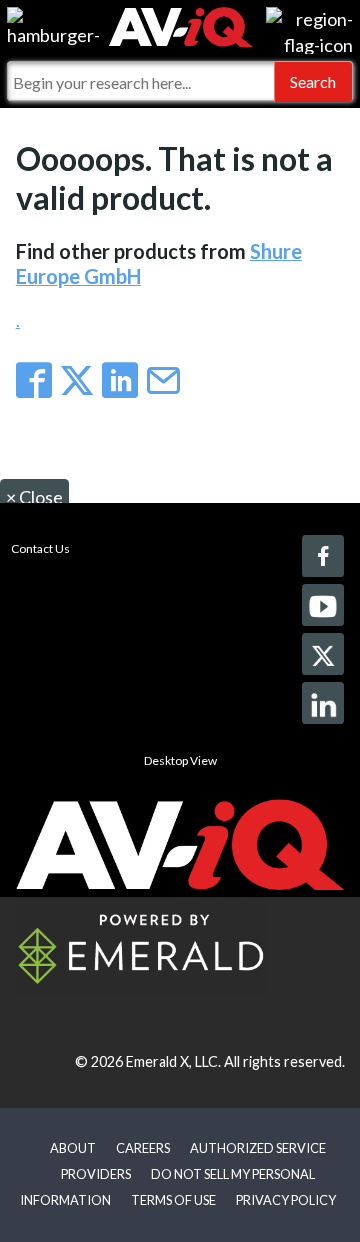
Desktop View (180, 760)
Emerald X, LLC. (173, 1061)
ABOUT (73, 1148)
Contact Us (40, 548)
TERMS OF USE (173, 1200)
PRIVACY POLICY (286, 1200)
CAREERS (143, 1148)
